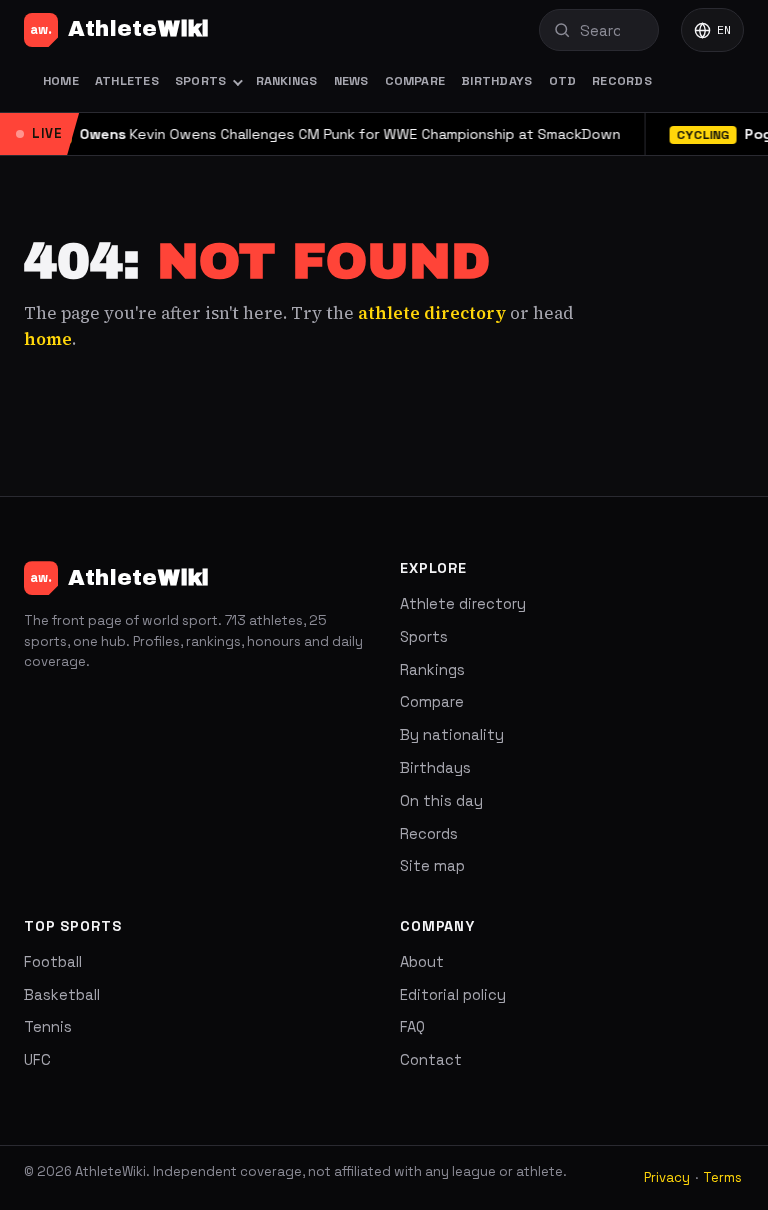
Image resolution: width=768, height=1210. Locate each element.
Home (61, 81)
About (422, 962)
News (351, 81)
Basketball (62, 995)
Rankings (287, 81)
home (48, 339)
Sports (201, 81)
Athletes (127, 81)
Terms (722, 1177)
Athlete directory (463, 604)
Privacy (667, 1177)
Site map (432, 866)
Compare (415, 81)
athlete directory (432, 313)
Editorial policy (453, 995)
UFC (37, 1060)
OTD (563, 81)
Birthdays (496, 81)
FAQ (412, 1027)
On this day (441, 801)
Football (53, 962)
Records (622, 81)
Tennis (48, 1027)
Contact (431, 1060)
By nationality (452, 735)
